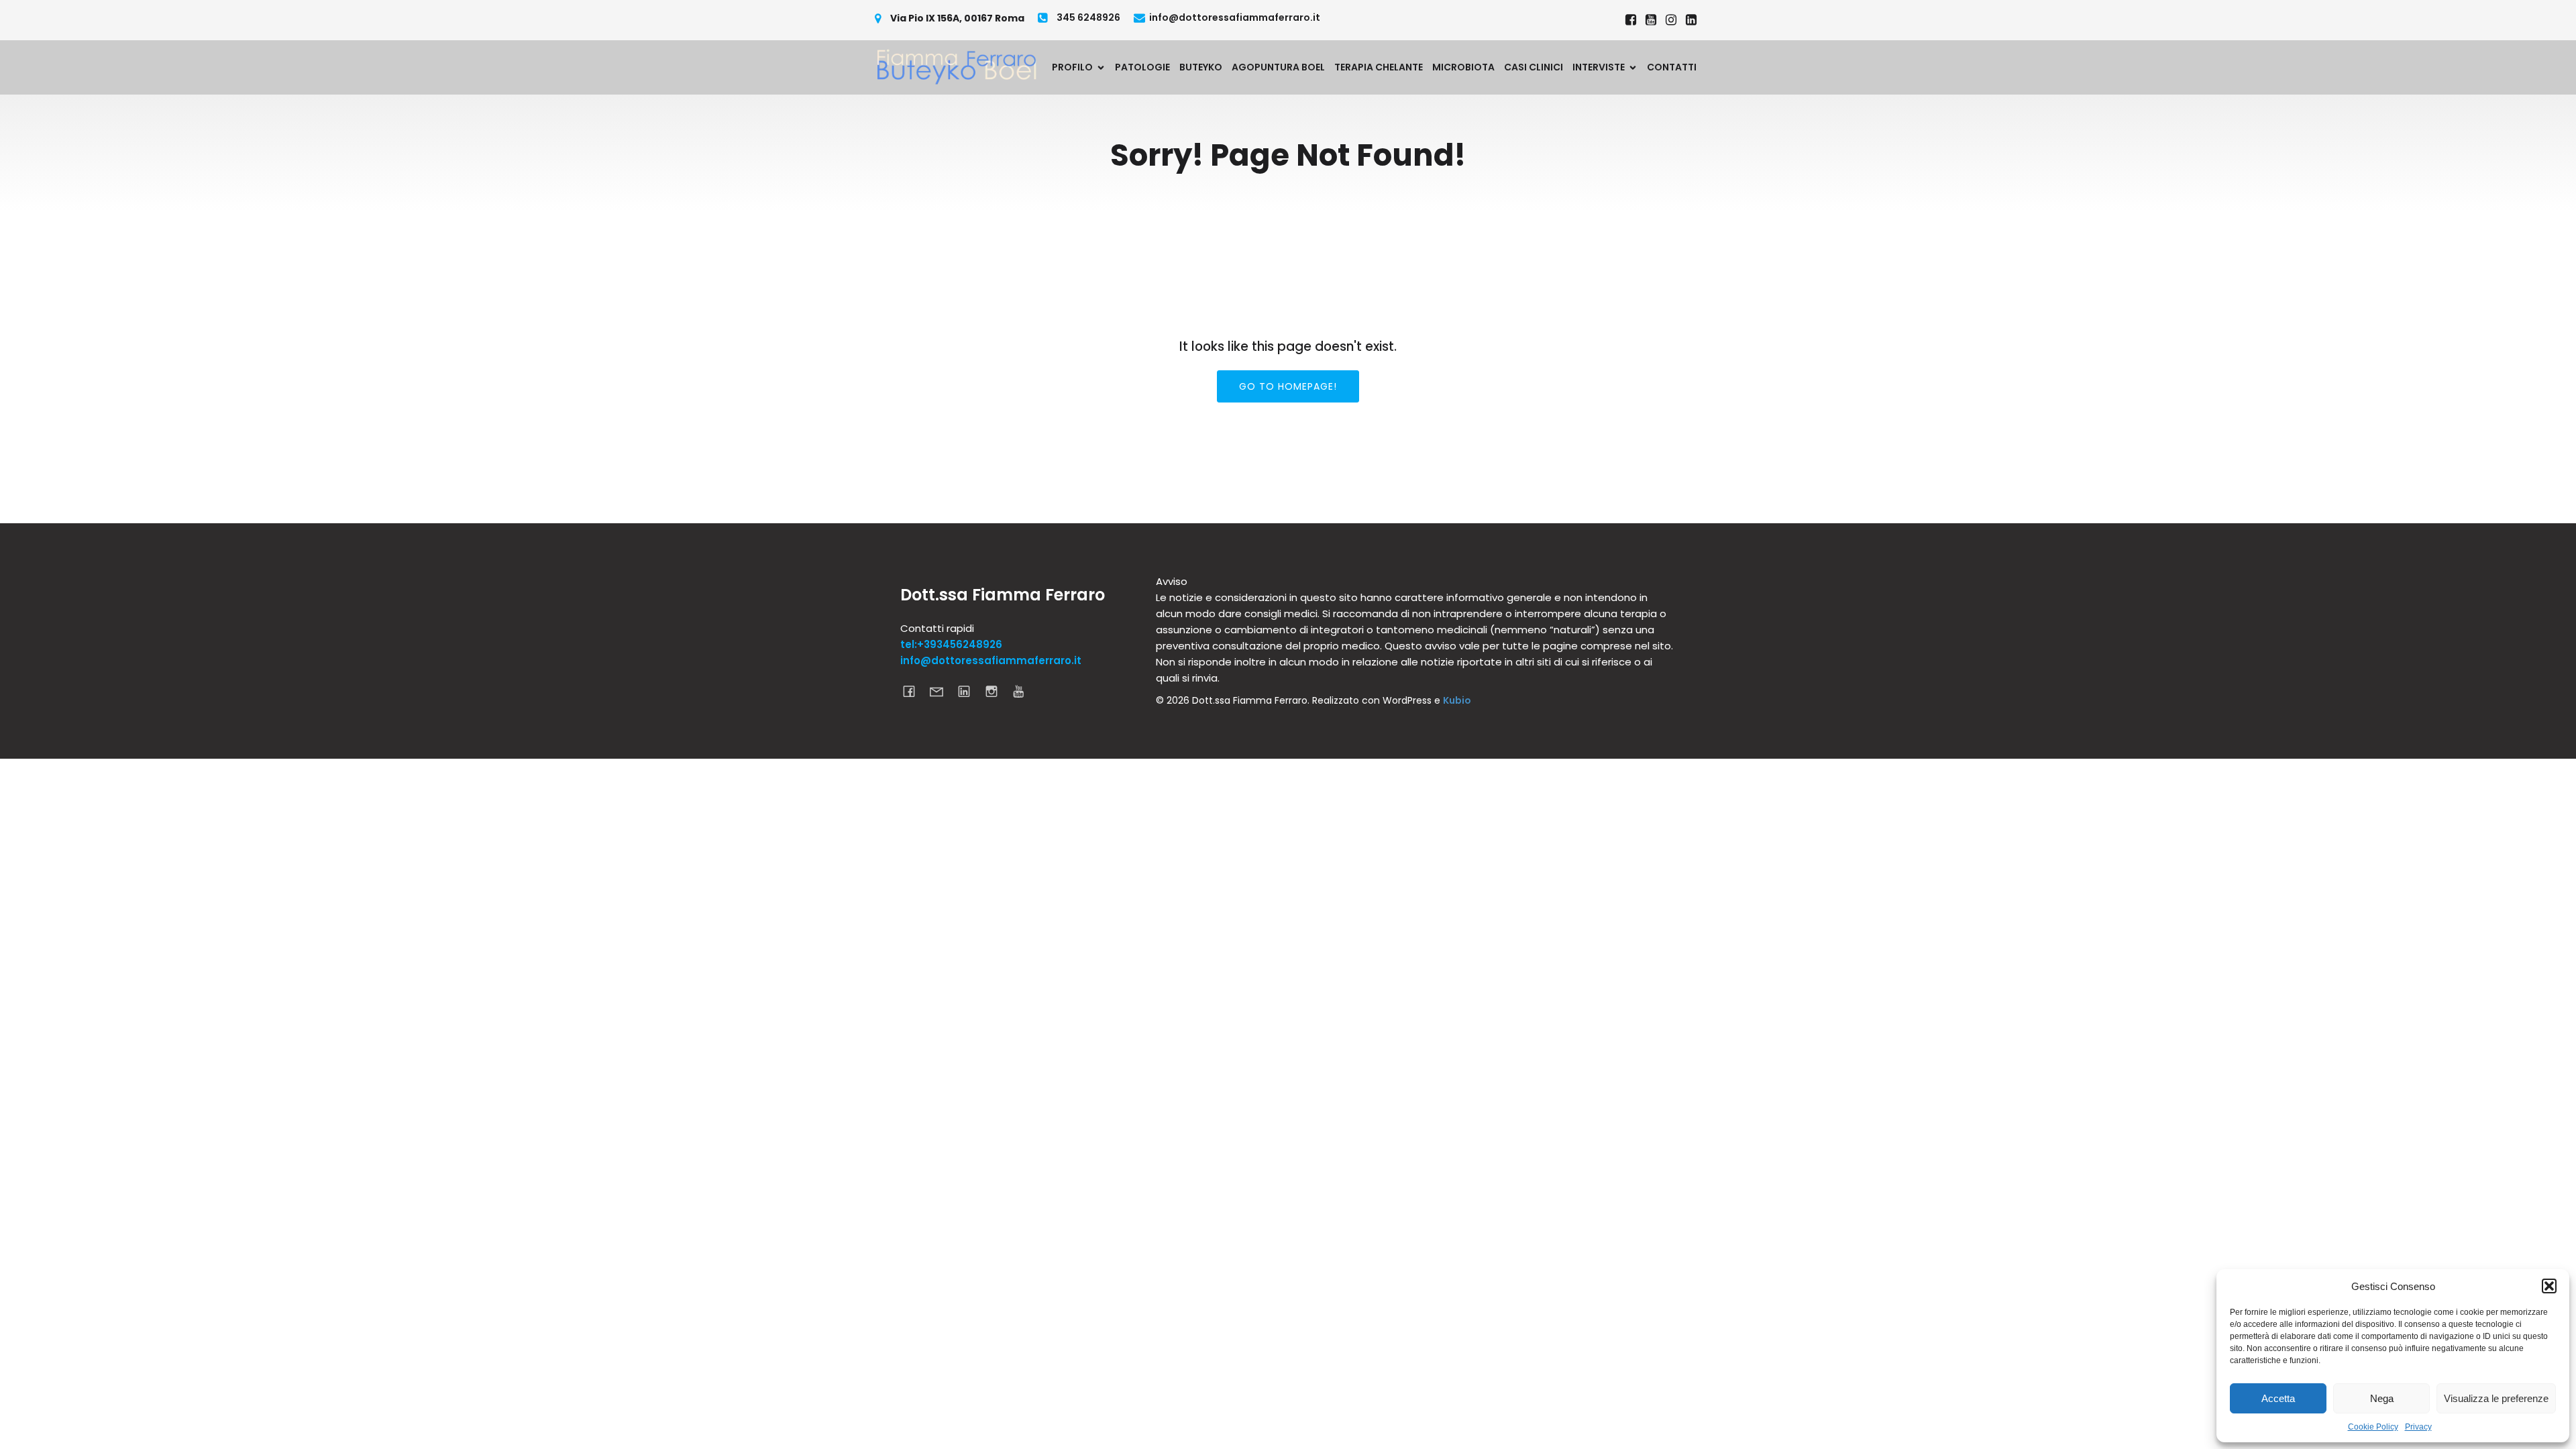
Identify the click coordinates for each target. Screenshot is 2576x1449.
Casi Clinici (1534, 67)
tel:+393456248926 (951, 644)
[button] (2549, 1286)
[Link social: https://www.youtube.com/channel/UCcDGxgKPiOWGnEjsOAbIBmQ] (1024, 691)
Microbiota (1463, 67)
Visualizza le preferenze (2496, 1398)
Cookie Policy (2373, 1427)
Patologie (1142, 67)
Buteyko (1201, 67)
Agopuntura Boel (1278, 67)
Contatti (1672, 67)
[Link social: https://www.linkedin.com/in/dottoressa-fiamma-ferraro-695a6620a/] (1691, 20)
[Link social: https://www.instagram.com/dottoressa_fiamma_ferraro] (1671, 20)
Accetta (2278, 1398)
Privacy (2418, 1427)
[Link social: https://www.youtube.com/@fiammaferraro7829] (1651, 20)
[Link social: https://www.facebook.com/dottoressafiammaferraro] (1631, 20)
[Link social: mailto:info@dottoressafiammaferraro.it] (942, 691)
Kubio (1457, 700)
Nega (2382, 1398)
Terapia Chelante (1379, 67)
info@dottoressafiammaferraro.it (991, 660)
